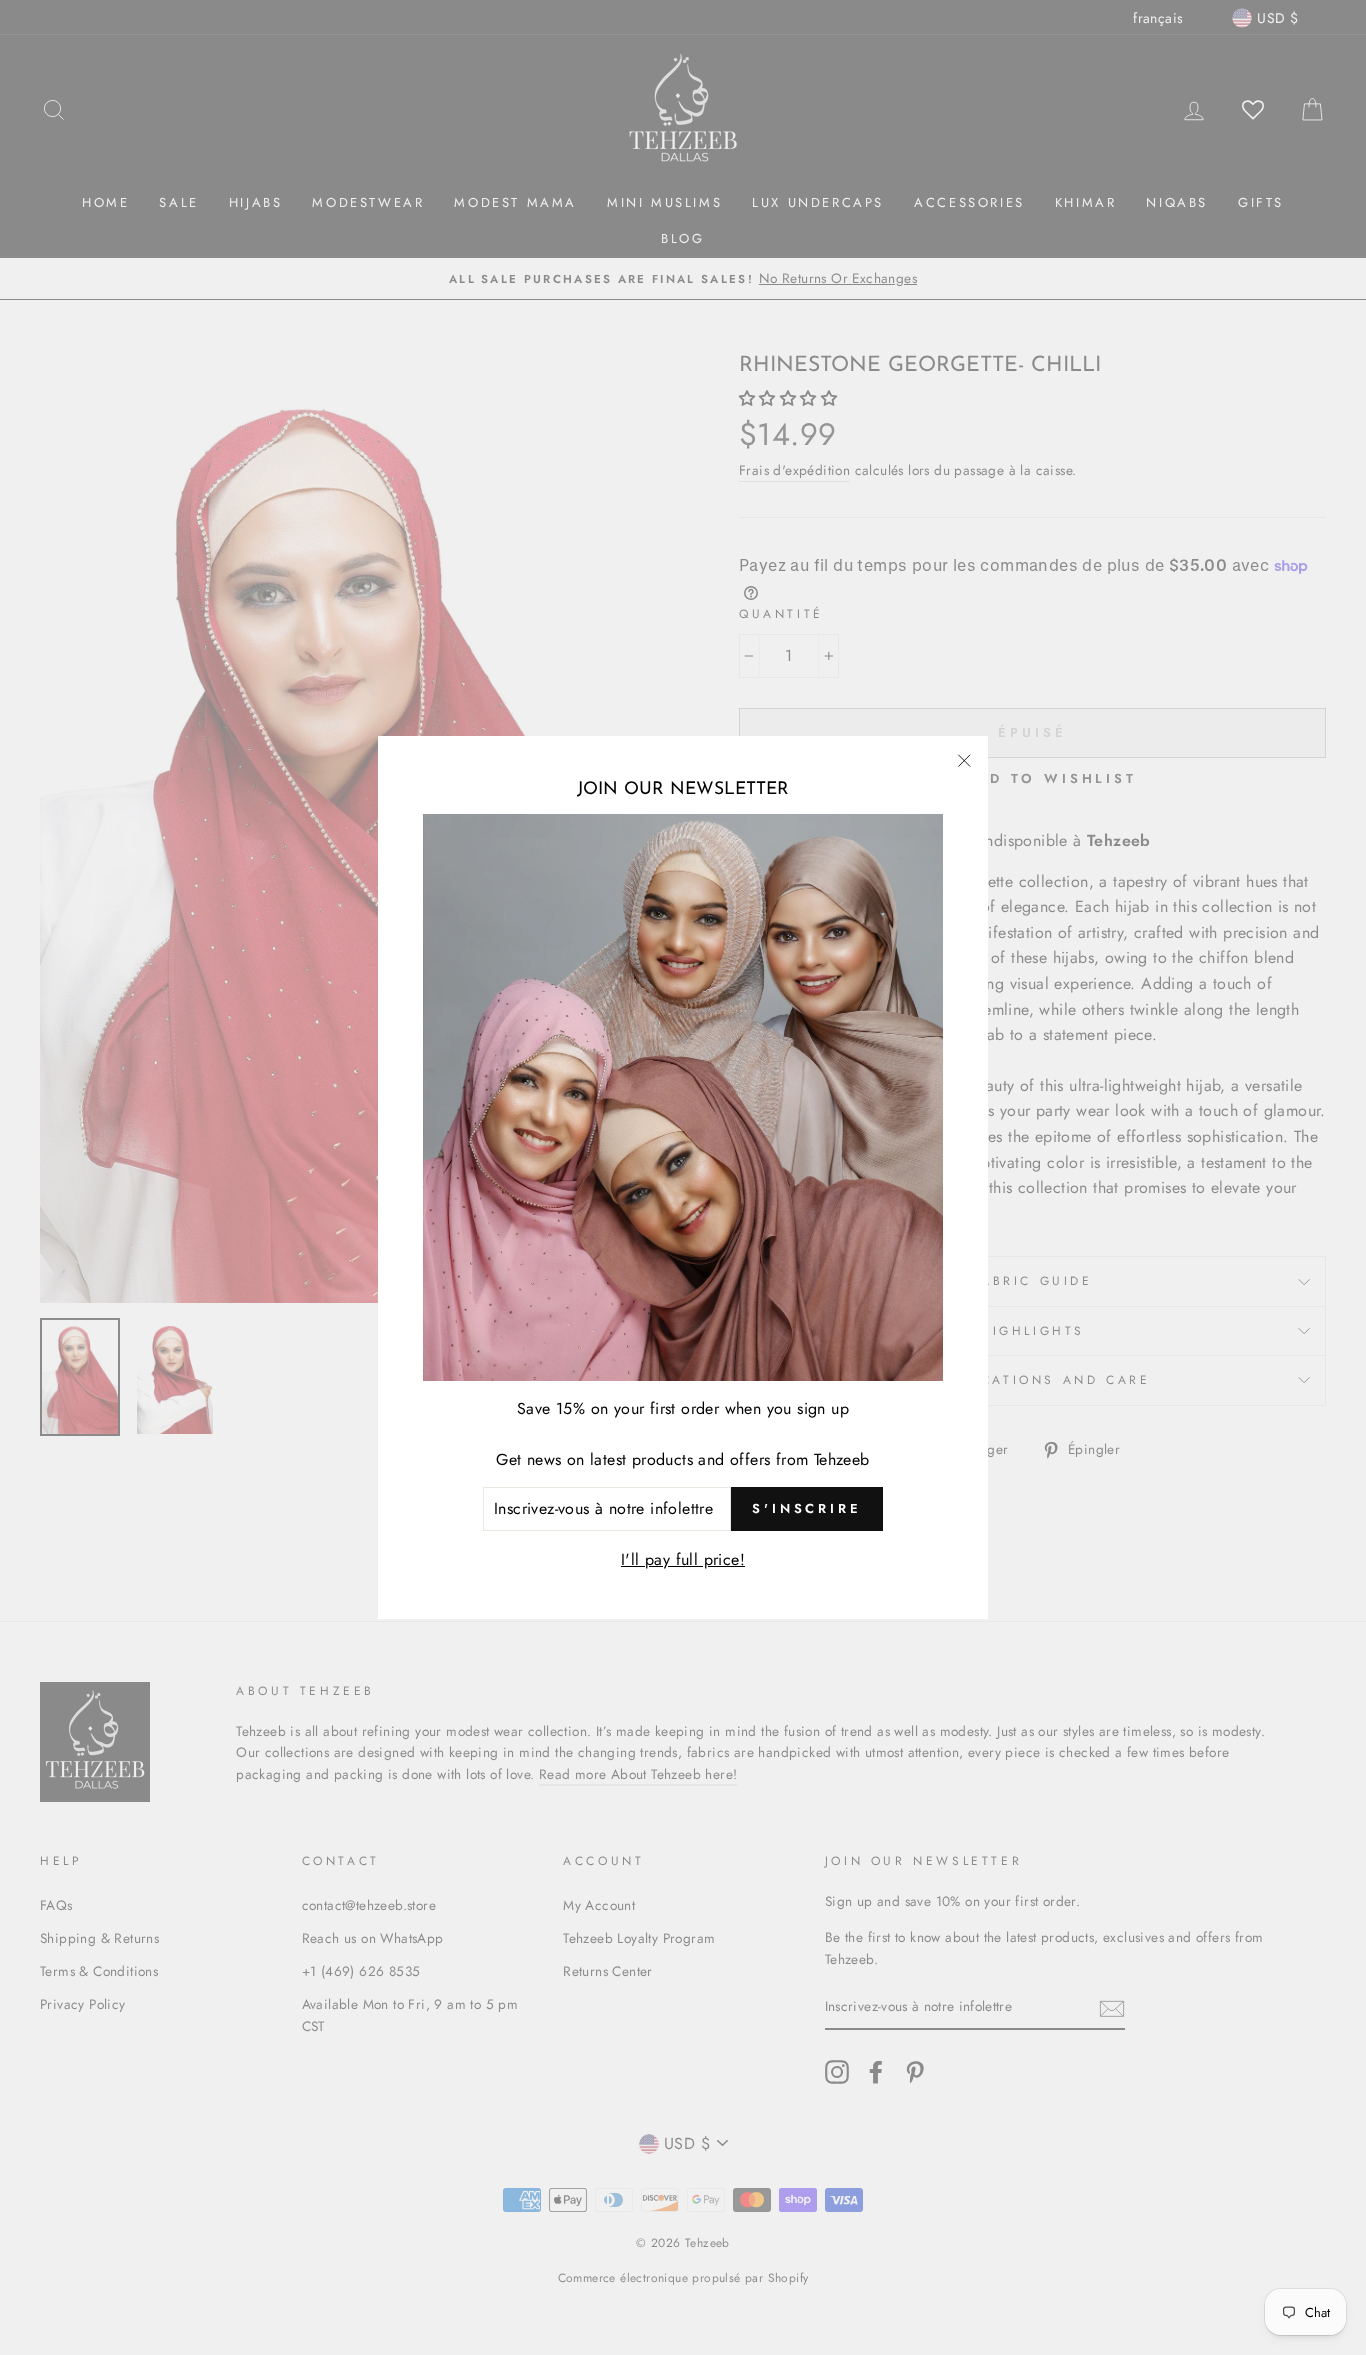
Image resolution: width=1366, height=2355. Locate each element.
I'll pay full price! (683, 1559)
